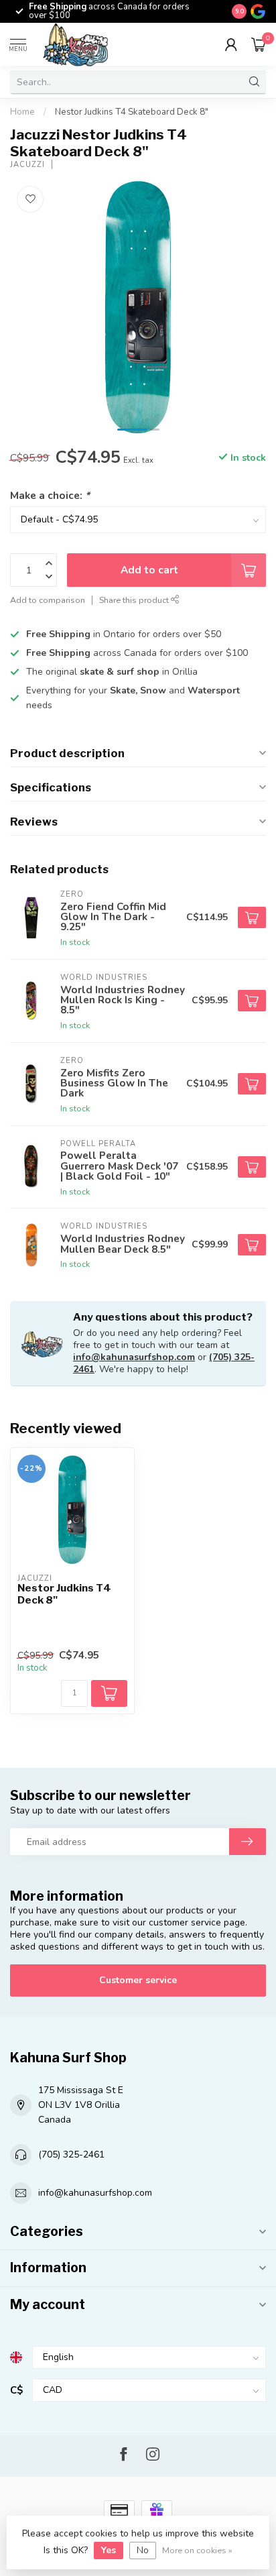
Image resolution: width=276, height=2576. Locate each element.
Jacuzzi (27, 165)
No (143, 2550)
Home (22, 112)
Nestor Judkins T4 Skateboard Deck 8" (132, 112)
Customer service (138, 1980)
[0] (259, 44)
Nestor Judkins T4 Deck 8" (64, 1594)
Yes (109, 2550)
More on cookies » (197, 2550)
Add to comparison (48, 600)
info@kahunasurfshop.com (134, 1357)
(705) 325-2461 (71, 2154)
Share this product (135, 600)
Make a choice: (50, 495)
